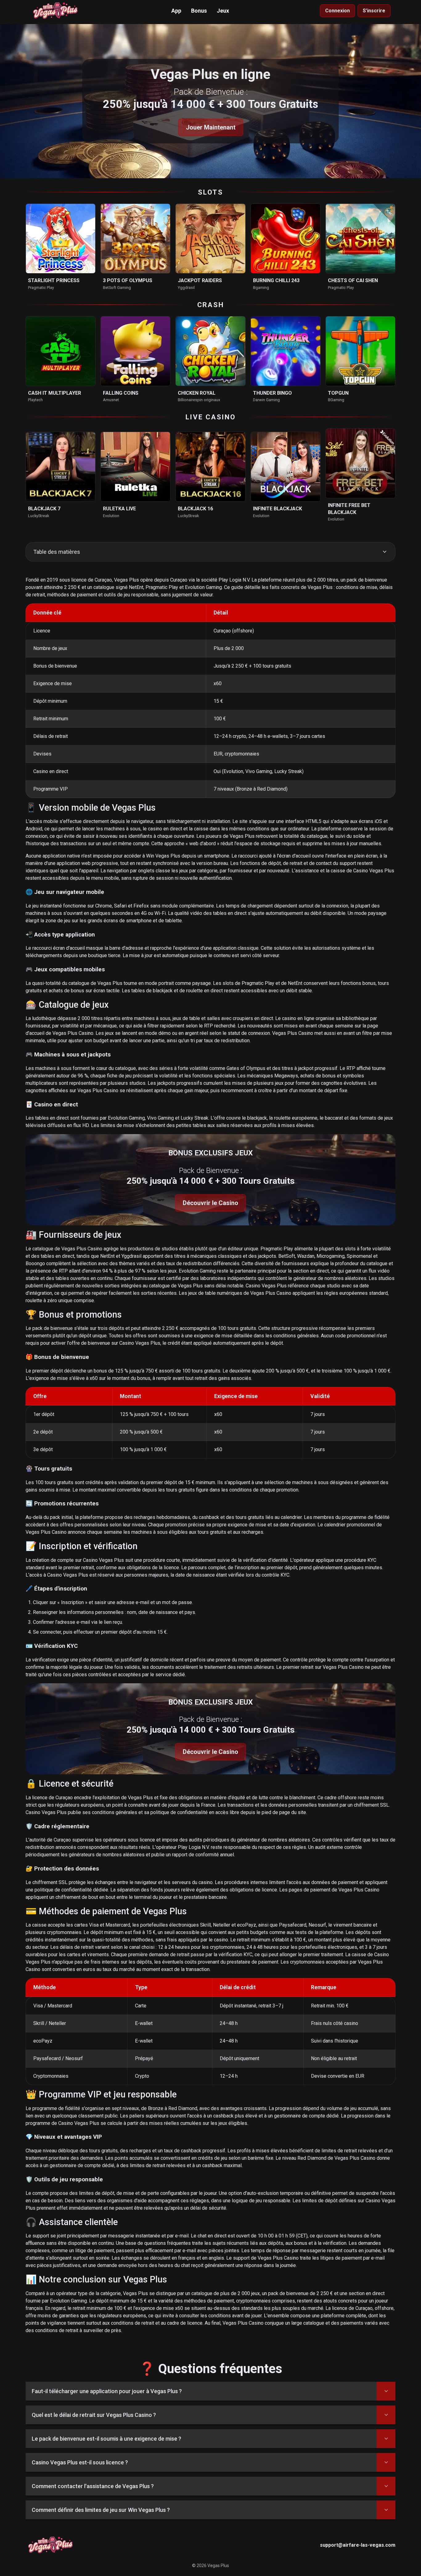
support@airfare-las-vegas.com (358, 2545)
